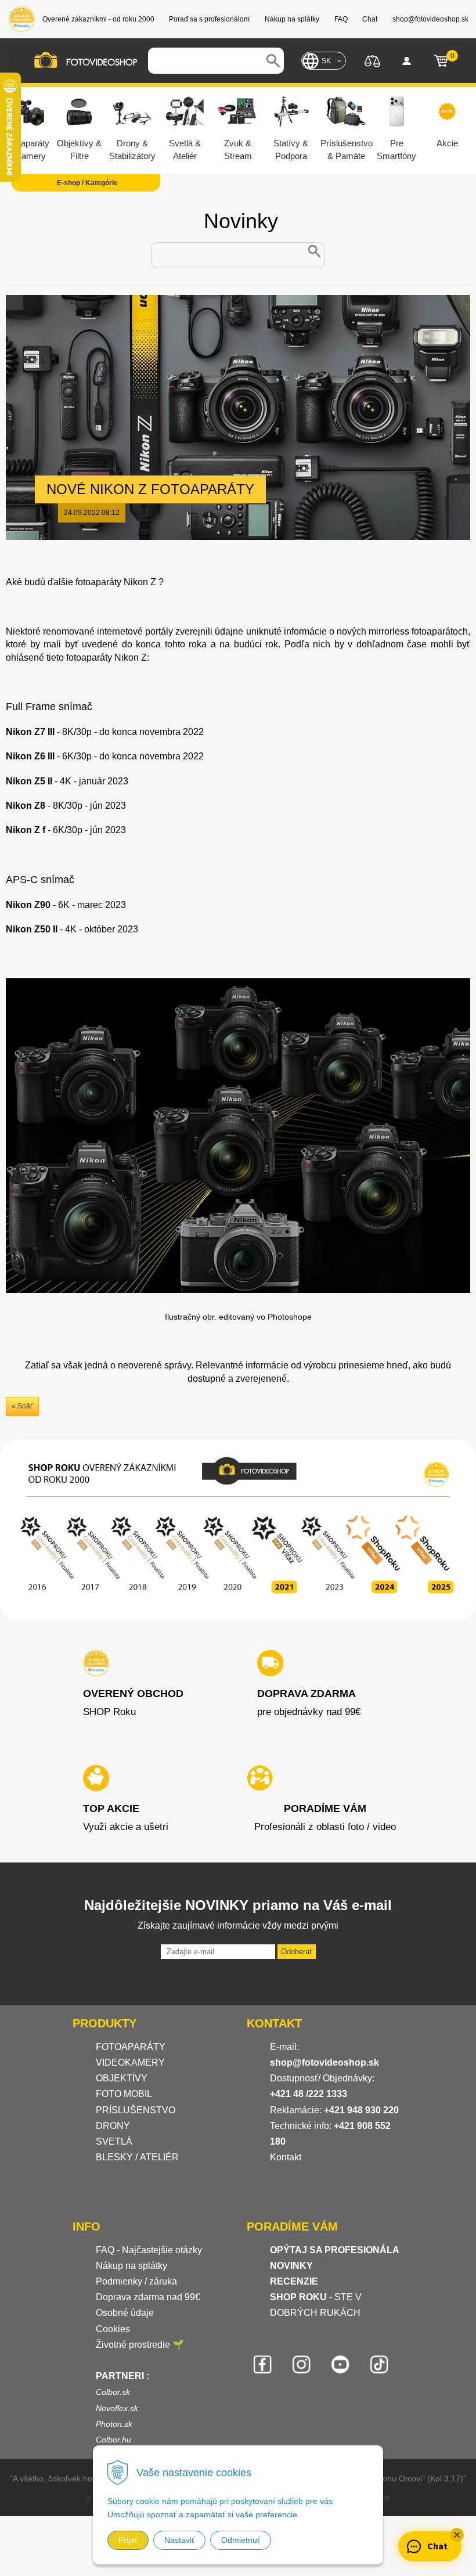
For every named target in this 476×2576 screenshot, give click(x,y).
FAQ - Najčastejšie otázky (149, 2250)
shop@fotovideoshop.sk (324, 2062)
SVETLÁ (115, 2141)
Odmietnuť (241, 2540)
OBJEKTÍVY (122, 2078)
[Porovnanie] (372, 60)
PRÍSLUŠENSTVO (136, 2110)
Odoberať (297, 1952)
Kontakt (286, 2157)
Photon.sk (114, 2424)
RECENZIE (294, 2281)
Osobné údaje (125, 2313)
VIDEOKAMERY (130, 2062)
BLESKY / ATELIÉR (137, 2157)
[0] (441, 61)
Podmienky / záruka (136, 2281)
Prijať (128, 2540)
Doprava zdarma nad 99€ (148, 2297)
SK (326, 61)
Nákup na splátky (131, 2266)
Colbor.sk (113, 2392)
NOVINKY (291, 2266)
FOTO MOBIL (124, 2094)
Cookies (113, 2329)
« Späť (22, 1406)
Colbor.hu (113, 2440)
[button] (457, 2535)
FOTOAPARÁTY (131, 2047)
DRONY (113, 2126)
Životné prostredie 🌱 (140, 2345)
